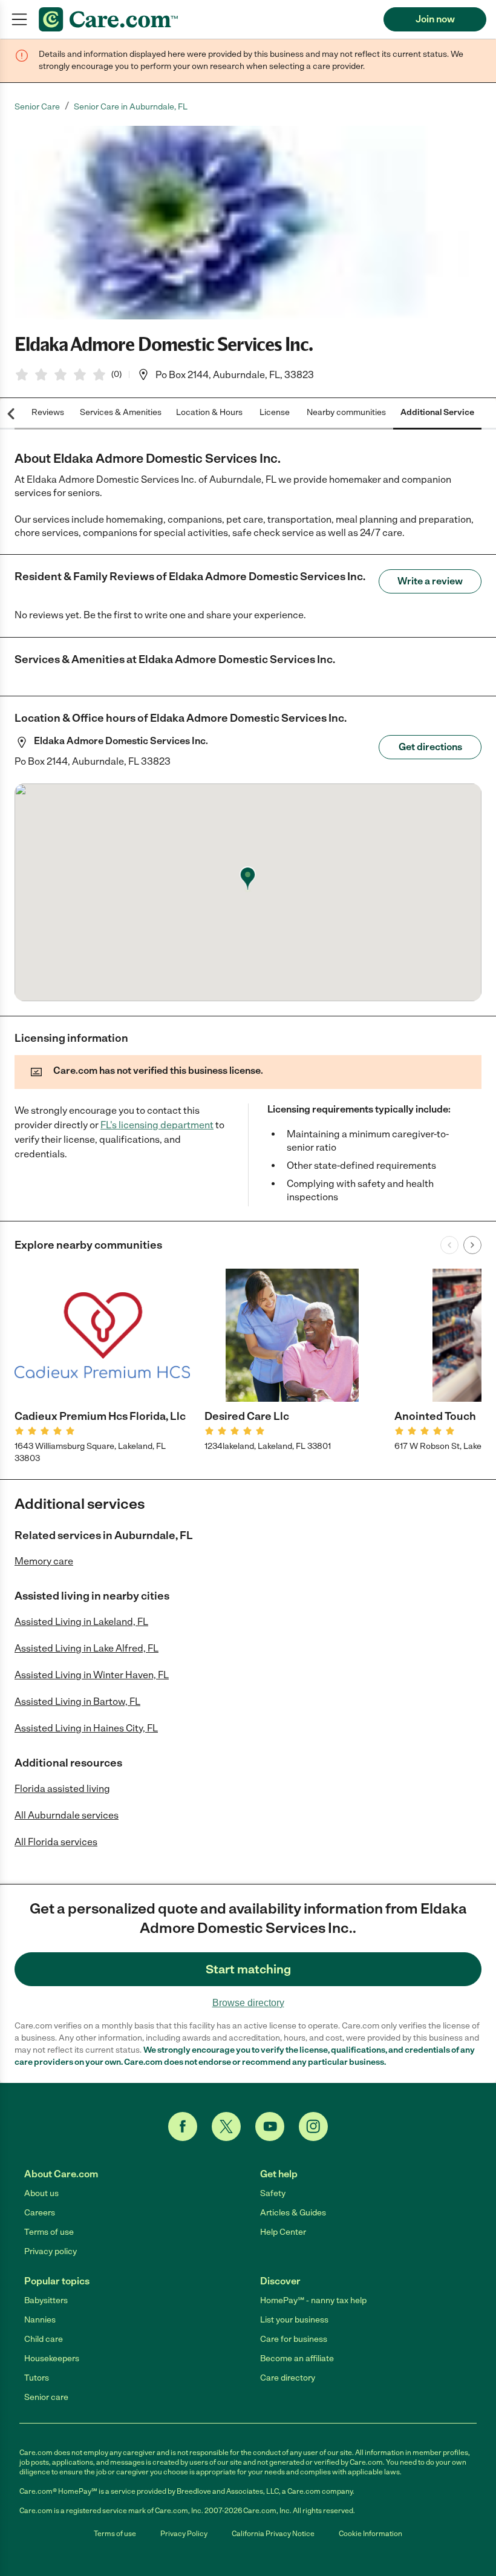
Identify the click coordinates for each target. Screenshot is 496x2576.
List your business (294, 2320)
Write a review (430, 581)
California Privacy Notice (273, 2534)
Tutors (37, 2378)
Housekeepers (52, 2359)
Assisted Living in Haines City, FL (86, 1728)
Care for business (294, 2339)
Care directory (288, 2378)
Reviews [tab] (48, 412)
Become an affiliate (297, 2359)
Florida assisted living (62, 1789)
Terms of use (49, 2232)
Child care (44, 2339)
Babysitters (46, 2300)
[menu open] (19, 19)
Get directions (430, 747)
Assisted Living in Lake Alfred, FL (86, 1648)
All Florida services (56, 1842)
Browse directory (248, 2003)
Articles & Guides (293, 2213)
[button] (248, 223)
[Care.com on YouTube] (270, 2127)
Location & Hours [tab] (209, 412)
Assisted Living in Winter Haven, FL (92, 1675)
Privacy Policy (184, 2534)
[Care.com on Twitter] (226, 2127)
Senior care (46, 2397)
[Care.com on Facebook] (183, 2127)
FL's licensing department (157, 1125)
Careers (40, 2213)
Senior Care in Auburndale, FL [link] (131, 107)
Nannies (40, 2320)
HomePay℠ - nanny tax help (313, 2300)
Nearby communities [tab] (346, 412)
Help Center (283, 2232)
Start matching (248, 1969)
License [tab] (275, 412)
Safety (273, 2193)
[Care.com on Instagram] (313, 2127)
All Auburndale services (67, 1815)
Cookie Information (370, 2534)
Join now (435, 19)
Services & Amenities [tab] (121, 412)
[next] (472, 1245)
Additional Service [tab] (437, 412)
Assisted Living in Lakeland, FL (81, 1622)
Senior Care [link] (37, 107)
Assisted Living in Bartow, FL (77, 1702)
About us (41, 2193)
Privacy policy (51, 2251)
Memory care (44, 1561)
